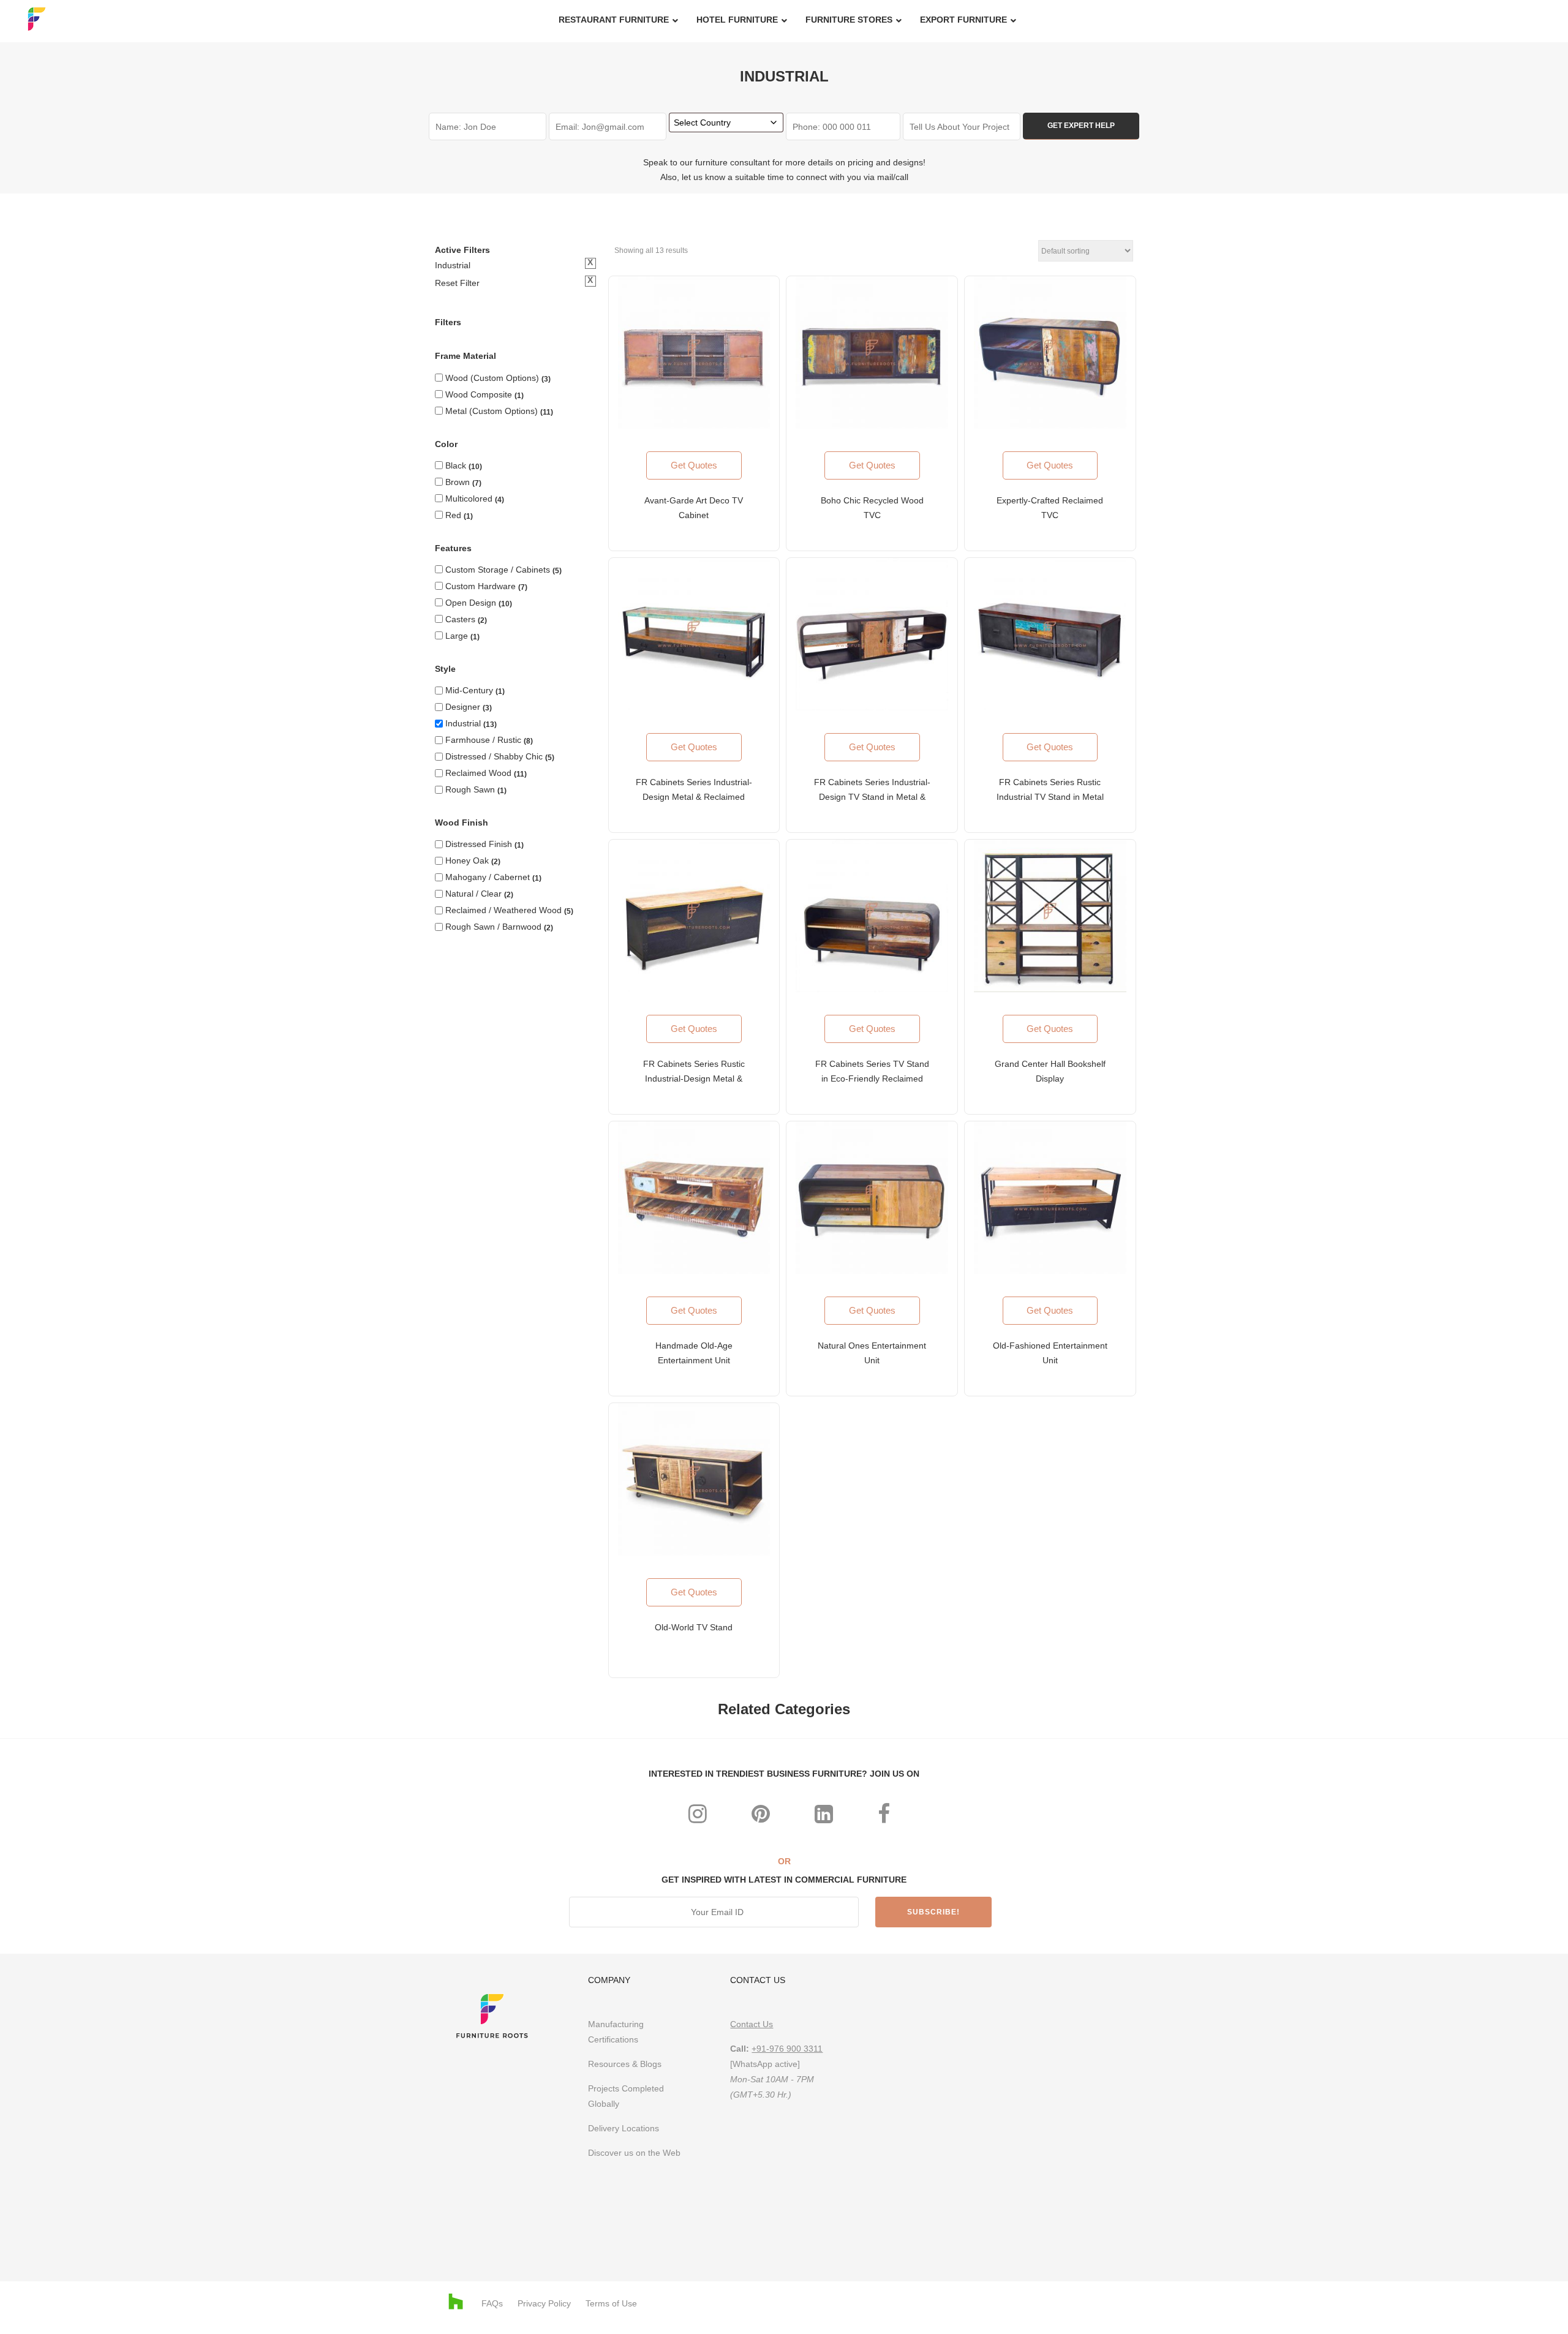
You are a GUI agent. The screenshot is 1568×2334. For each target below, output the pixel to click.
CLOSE (1080, 1003)
